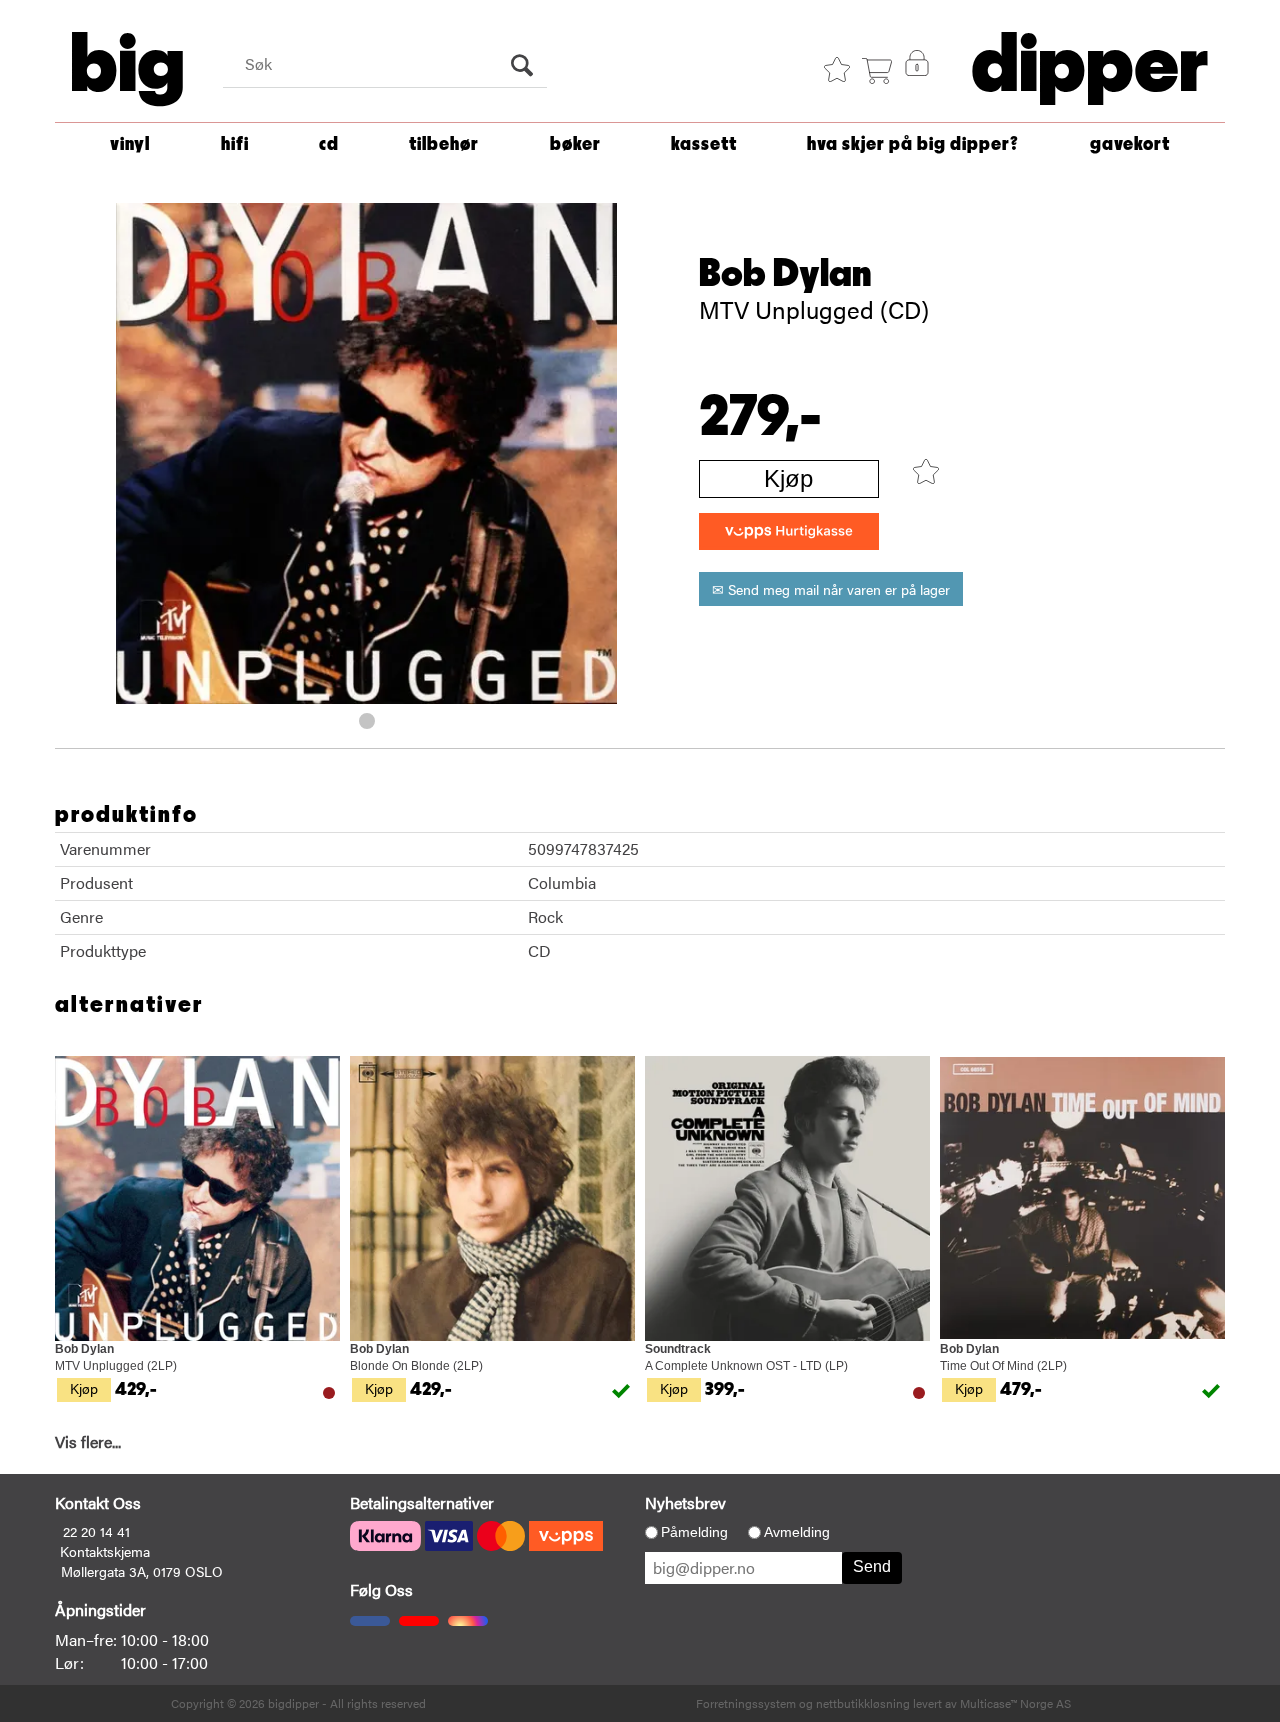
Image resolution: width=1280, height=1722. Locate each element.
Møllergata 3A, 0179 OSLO (142, 1571)
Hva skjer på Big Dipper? (913, 144)
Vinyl (130, 144)
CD (329, 144)
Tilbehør (444, 144)
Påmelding (694, 1532)
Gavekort (1130, 144)
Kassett (704, 144)
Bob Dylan (785, 274)
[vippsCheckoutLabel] (789, 531)
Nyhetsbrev (685, 1502)
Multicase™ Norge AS (1015, 1703)
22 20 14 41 (96, 1531)
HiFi (235, 144)
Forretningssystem (746, 1703)
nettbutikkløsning (863, 1703)
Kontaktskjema (105, 1551)
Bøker (575, 144)
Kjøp (788, 478)
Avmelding (797, 1532)
